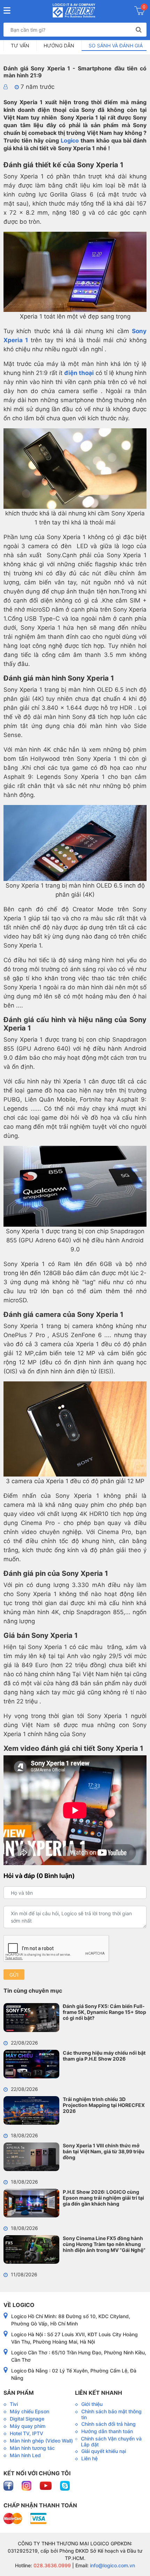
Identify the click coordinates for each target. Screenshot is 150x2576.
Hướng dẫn (59, 45)
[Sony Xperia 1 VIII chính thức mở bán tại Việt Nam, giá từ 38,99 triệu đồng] (31, 2157)
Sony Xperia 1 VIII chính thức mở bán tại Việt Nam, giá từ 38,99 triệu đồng (104, 2151)
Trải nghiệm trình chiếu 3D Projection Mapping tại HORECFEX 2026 (104, 2105)
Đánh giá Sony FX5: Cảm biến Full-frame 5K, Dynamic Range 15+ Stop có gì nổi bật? (104, 2012)
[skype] (65, 2485)
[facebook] (9, 2485)
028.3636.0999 (51, 2565)
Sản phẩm (19, 2393)
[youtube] (46, 2485)
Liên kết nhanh (99, 2393)
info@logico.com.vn (112, 2565)
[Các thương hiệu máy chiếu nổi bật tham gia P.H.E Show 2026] (31, 2064)
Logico (70, 140)
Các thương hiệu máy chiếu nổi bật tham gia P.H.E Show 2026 (104, 2056)
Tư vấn (20, 45)
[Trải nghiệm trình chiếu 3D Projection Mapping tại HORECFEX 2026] (31, 2110)
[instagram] (27, 2485)
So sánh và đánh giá (116, 45)
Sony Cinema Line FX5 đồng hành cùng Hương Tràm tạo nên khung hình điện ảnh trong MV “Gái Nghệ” (104, 2244)
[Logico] (74, 10)
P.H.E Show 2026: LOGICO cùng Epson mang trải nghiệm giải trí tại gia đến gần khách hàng (103, 2198)
